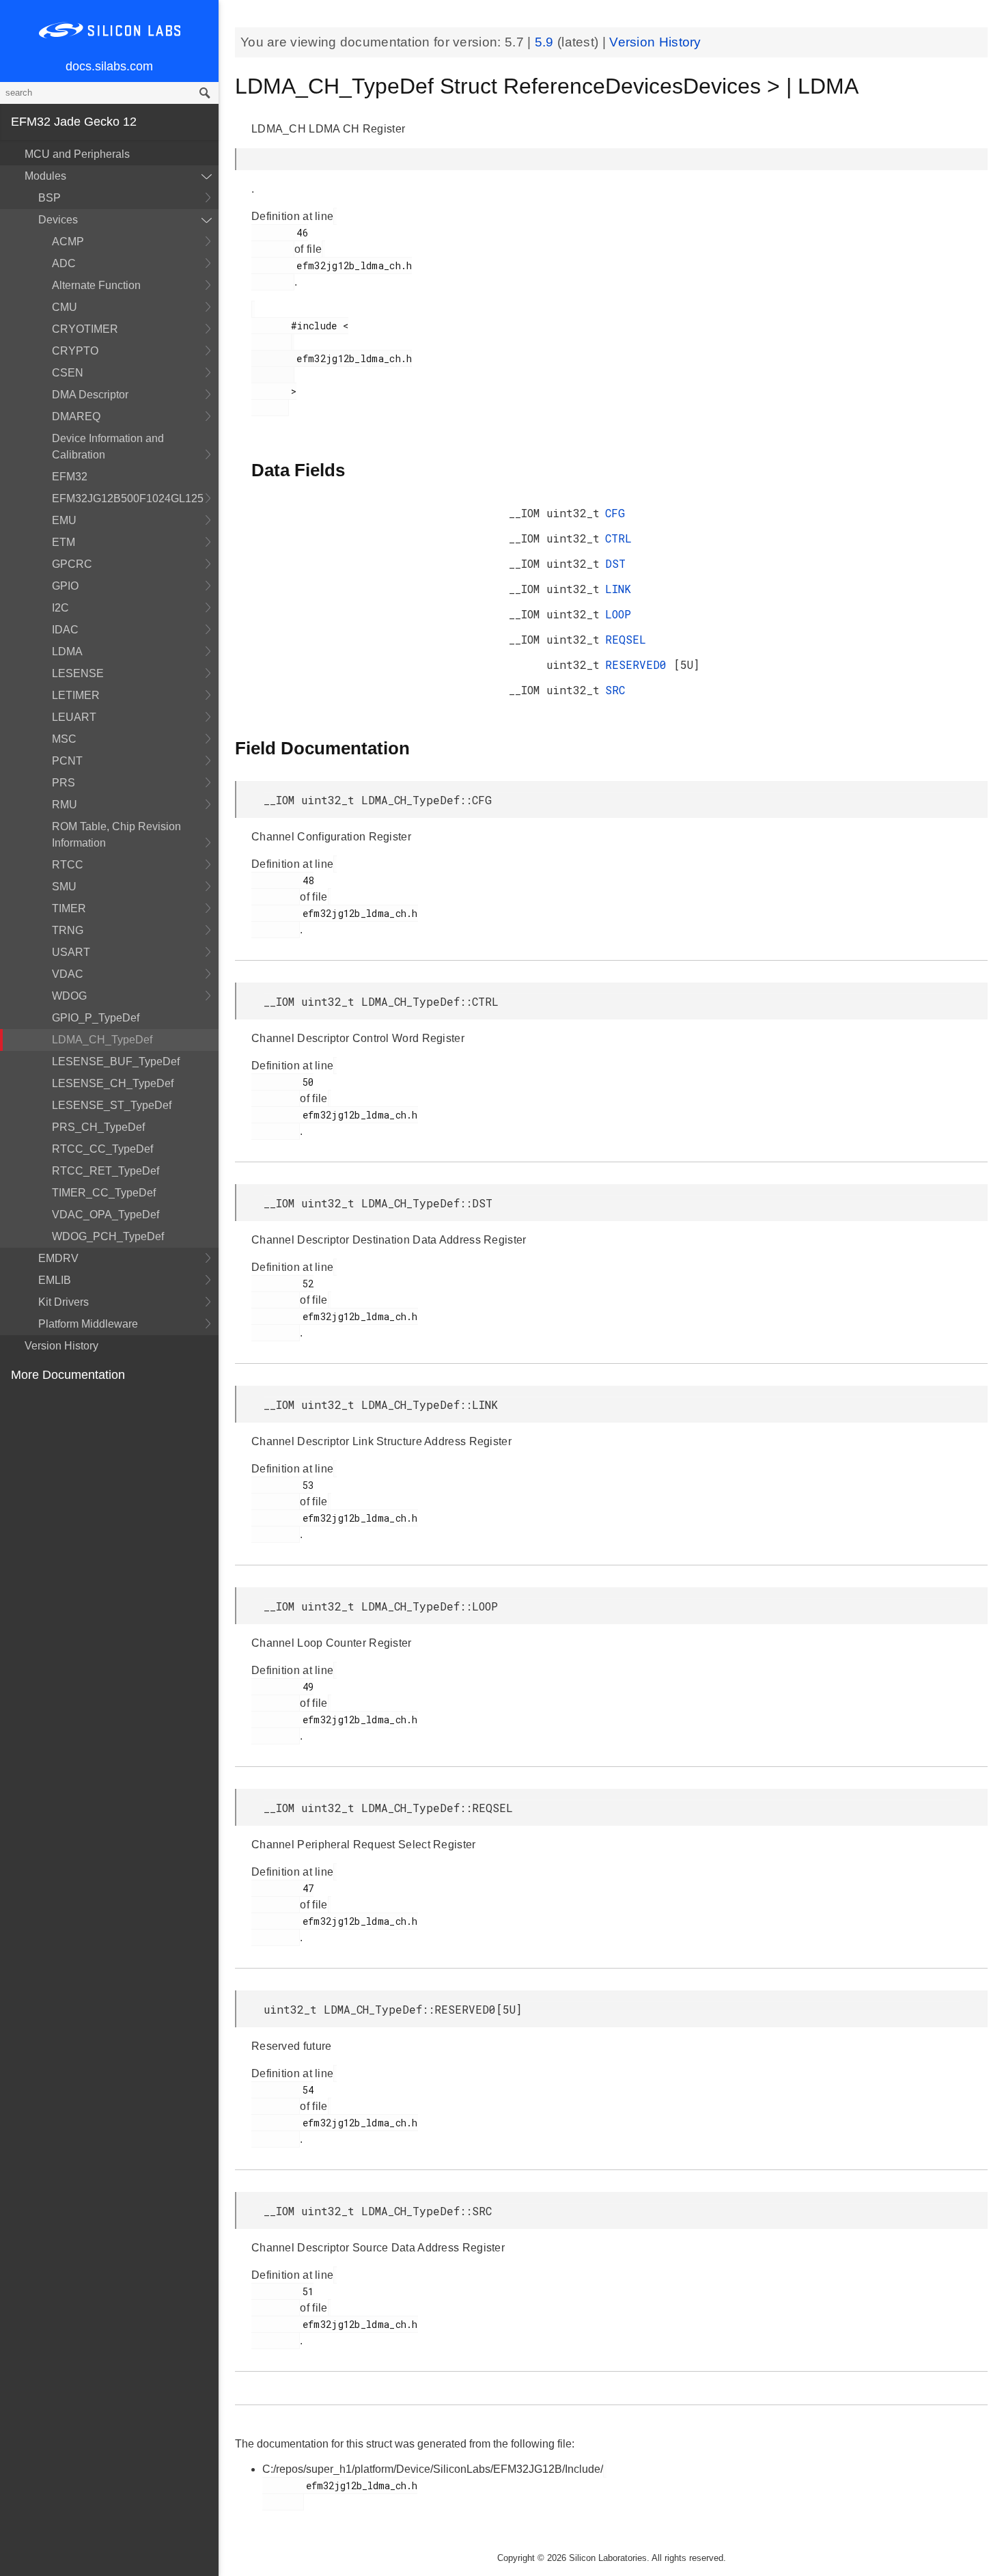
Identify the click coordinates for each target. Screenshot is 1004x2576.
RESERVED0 (639, 664)
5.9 (546, 42)
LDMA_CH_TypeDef (102, 1040)
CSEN (68, 373)
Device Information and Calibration (108, 447)
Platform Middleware (88, 1324)
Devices (58, 220)
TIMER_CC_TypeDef (104, 1193)
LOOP (618, 614)
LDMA (67, 652)
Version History (61, 1346)
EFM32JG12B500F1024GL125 (128, 498)
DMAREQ (76, 416)
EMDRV (58, 1258)
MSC (64, 739)
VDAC (68, 974)
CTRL (618, 538)
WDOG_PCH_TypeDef (108, 1236)
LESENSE (78, 673)
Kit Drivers (64, 1302)
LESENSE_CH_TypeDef (113, 1083)
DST (615, 563)
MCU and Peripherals (77, 154)
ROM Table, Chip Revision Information (116, 835)
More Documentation (68, 1375)
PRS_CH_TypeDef (98, 1127)
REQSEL (626, 639)
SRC (615, 690)
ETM (64, 542)
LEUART (74, 717)
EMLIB (55, 1280)
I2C (60, 608)
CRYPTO (75, 351)
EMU (64, 520)
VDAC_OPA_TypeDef (106, 1215)
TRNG (68, 930)
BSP (50, 198)
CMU (65, 307)
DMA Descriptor (90, 395)
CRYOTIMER (85, 329)
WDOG (69, 996)
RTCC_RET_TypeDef (106, 1171)
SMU (64, 887)
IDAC (65, 630)
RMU (65, 805)
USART (71, 952)
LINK (618, 589)
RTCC (68, 865)
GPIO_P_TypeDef (96, 1018)
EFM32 (70, 477)
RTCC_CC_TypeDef (102, 1149)
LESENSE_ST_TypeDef (112, 1105)
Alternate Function (96, 285)
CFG (615, 513)
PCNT (67, 761)
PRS (64, 783)
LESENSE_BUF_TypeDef (116, 1061)
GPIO (65, 586)
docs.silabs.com (109, 66)
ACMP (68, 242)
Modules (45, 176)
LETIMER (76, 695)
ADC (64, 263)
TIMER (69, 908)
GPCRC (72, 564)
